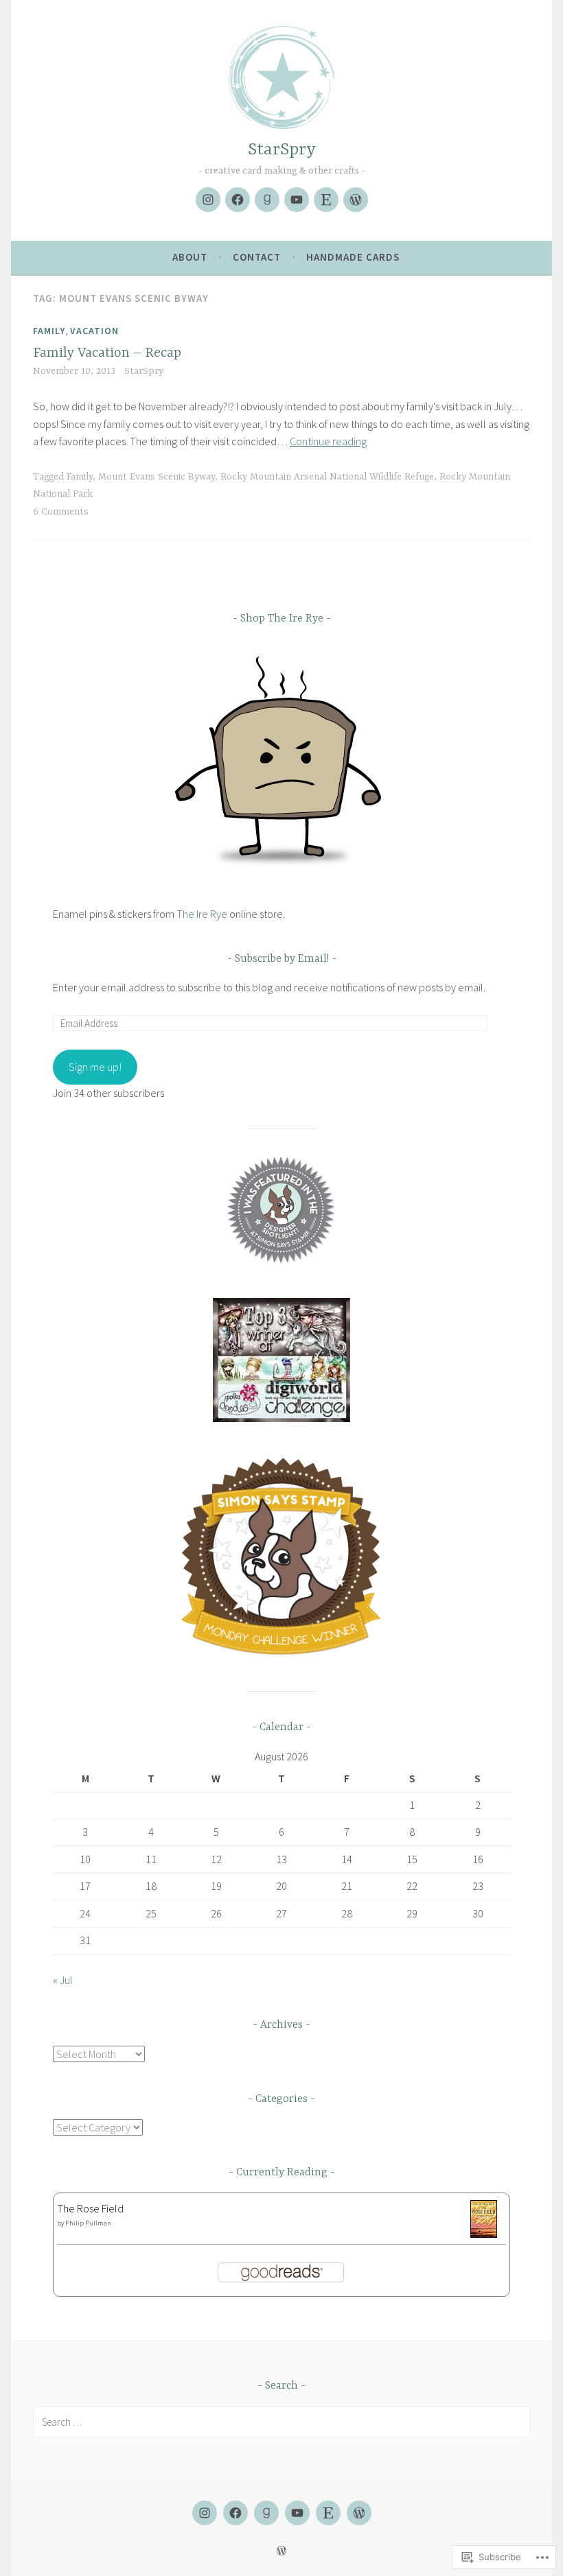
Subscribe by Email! (282, 959)
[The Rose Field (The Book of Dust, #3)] (484, 2234)
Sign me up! (95, 1067)
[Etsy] (326, 200)
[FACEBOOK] (235, 2513)
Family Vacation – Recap (107, 353)
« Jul (63, 1980)
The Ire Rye (202, 914)
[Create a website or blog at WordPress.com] (281, 2551)
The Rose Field (90, 2208)
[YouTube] (297, 200)
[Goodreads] (267, 200)
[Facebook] (238, 200)
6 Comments (61, 512)
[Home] (356, 200)
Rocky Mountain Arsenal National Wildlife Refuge (327, 477)
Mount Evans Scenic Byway (157, 477)
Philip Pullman (88, 2223)
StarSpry (282, 150)
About (190, 257)
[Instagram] (208, 200)
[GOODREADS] (266, 2513)
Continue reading (328, 441)
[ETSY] (328, 2513)
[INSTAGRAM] (205, 2513)
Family (49, 331)
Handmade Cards (353, 257)
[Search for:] (281, 2422)
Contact (257, 257)
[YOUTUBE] (297, 2513)
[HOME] (359, 2513)
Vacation (94, 331)
